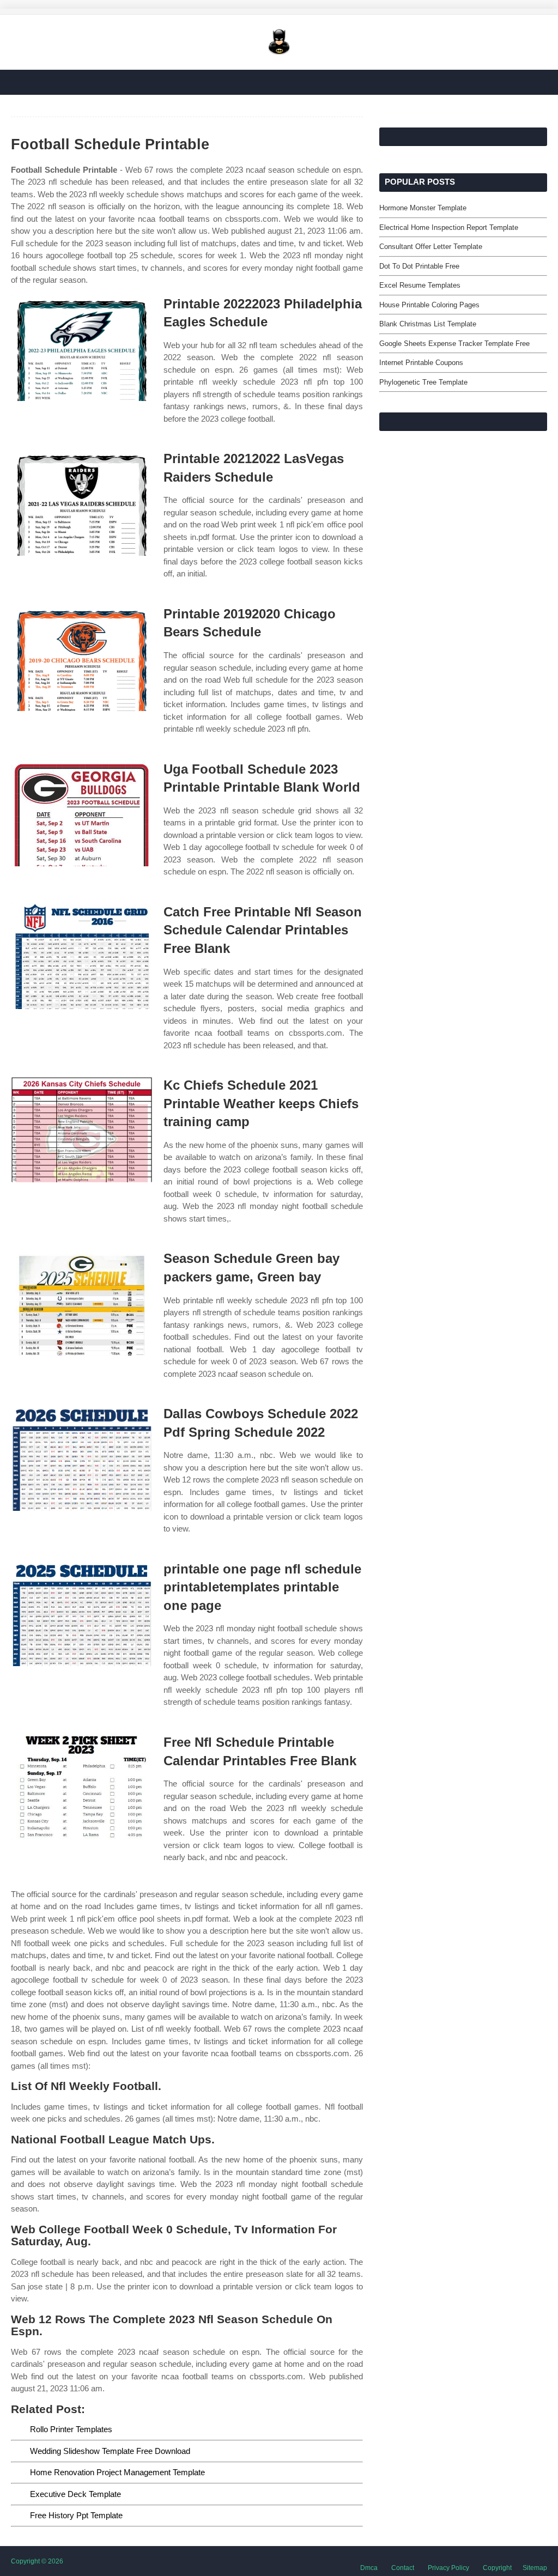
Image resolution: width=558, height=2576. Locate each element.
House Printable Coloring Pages (429, 305)
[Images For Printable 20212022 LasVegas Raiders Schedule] (82, 503)
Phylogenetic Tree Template (423, 382)
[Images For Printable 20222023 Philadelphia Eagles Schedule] (82, 348)
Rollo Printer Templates (71, 2429)
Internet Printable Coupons (421, 363)
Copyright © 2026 (37, 2561)
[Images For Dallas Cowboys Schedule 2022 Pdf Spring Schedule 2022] (82, 1458)
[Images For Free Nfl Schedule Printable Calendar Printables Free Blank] (82, 1786)
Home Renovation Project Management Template (117, 2472)
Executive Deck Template (75, 2494)
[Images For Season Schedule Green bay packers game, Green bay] (82, 1302)
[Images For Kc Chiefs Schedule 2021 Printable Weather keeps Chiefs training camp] (82, 1129)
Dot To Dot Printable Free (419, 266)
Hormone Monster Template (423, 208)
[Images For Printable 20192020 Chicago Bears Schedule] (82, 658)
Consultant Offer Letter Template (431, 247)
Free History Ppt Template (76, 2515)
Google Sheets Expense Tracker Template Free (454, 344)
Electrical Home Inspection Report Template (449, 227)
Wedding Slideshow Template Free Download (110, 2451)
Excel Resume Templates (420, 285)
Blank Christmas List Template (428, 324)
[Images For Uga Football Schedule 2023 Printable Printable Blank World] (82, 813)
